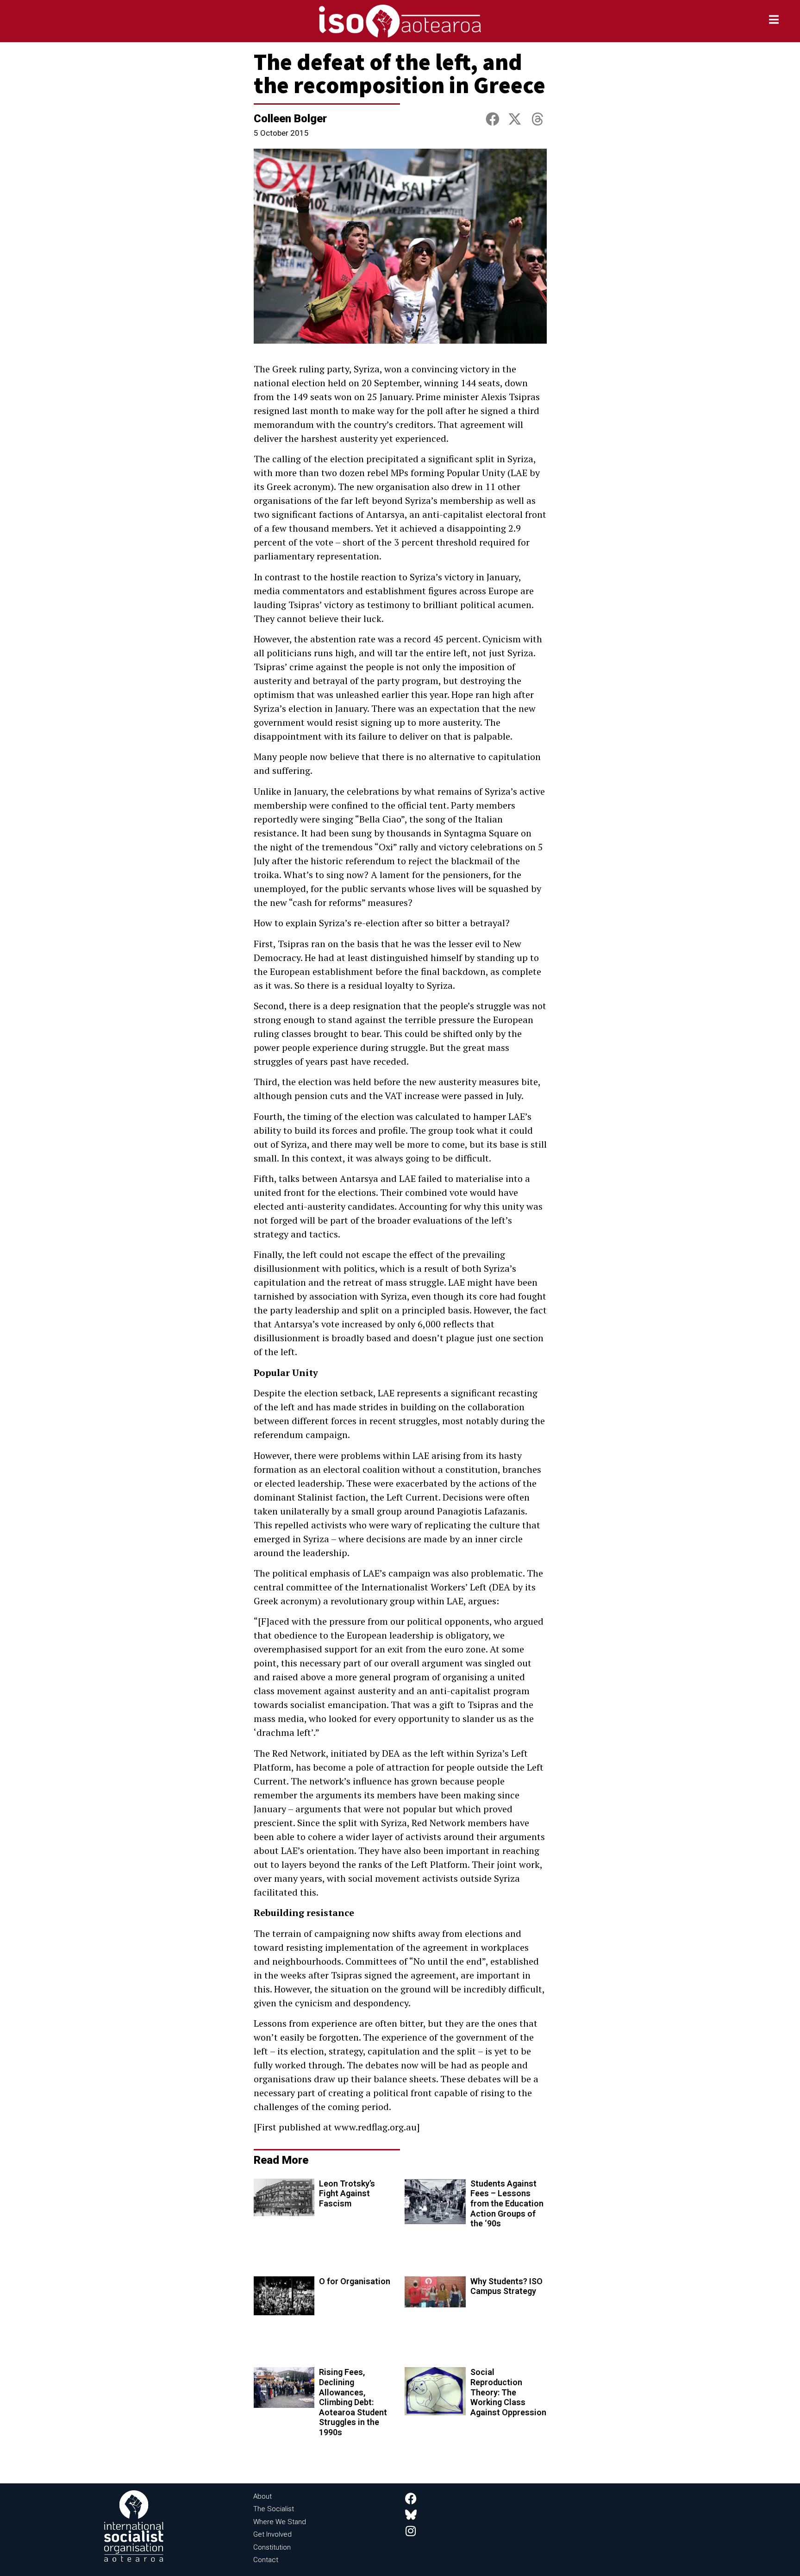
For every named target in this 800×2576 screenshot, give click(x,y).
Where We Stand (280, 2522)
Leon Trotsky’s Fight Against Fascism (347, 2193)
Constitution (272, 2547)
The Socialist (274, 2509)
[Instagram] (411, 2531)
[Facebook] (411, 2498)
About (262, 2496)
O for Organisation (355, 2281)
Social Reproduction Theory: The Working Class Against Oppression (508, 2392)
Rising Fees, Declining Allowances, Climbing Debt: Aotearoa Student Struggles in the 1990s (353, 2402)
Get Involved (272, 2534)
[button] (493, 119)
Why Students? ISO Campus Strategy (506, 2286)
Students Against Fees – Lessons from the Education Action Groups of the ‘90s (507, 2203)
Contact (266, 2560)
